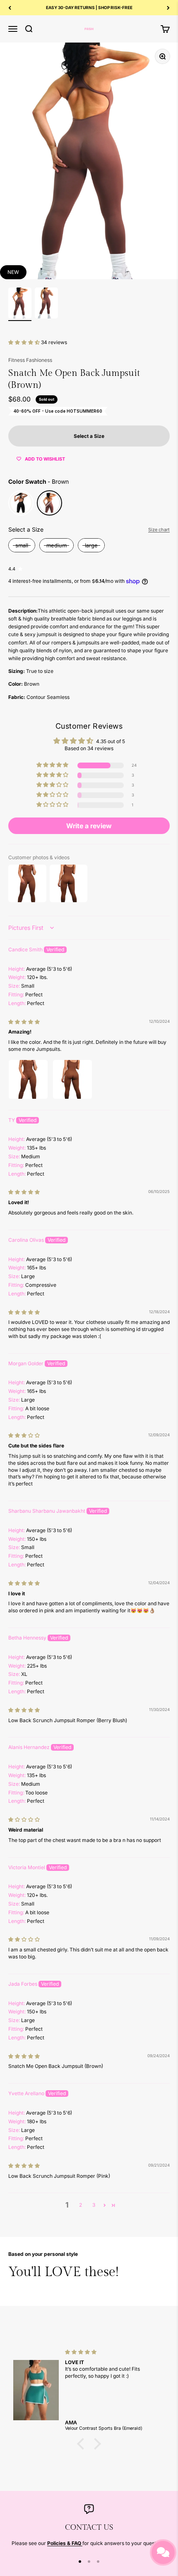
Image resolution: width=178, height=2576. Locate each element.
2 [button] (81, 2205)
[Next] (168, 8)
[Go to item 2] (46, 304)
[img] (24, 1022)
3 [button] (94, 2205)
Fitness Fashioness (30, 360)
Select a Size (26, 529)
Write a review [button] (89, 826)
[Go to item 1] (20, 304)
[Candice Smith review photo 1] (28, 1079)
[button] (25, 342)
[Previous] (10, 8)
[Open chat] (163, 2552)
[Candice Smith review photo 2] (72, 1079)
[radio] (21, 503)
